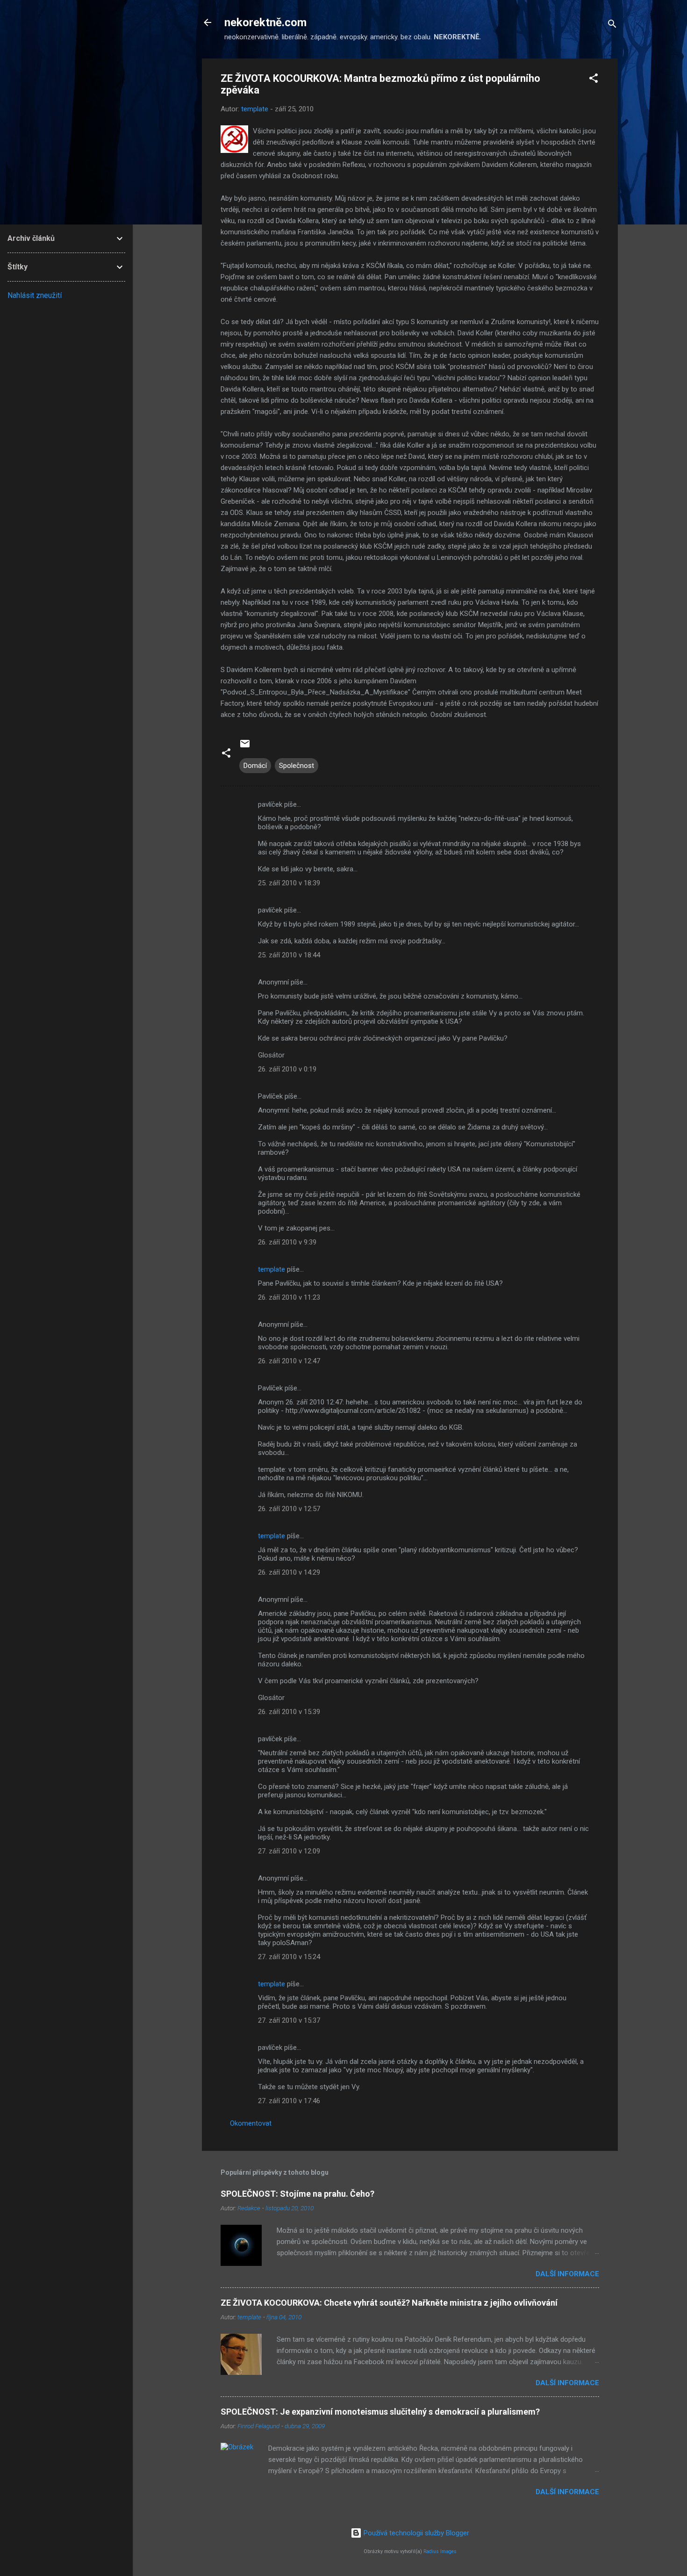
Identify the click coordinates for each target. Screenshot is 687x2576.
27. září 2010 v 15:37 (289, 2020)
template (272, 1269)
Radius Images (440, 2551)
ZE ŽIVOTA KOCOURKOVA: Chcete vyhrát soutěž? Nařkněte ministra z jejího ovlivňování (389, 2303)
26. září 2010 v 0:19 (287, 1069)
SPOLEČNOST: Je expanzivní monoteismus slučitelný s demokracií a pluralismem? (380, 2412)
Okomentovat (251, 2123)
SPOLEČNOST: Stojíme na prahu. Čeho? (297, 2194)
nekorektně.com (265, 22)
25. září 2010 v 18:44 (289, 955)
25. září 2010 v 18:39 (289, 883)
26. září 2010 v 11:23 (289, 1297)
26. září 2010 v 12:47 (289, 1361)
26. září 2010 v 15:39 (289, 1712)
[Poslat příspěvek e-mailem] (245, 747)
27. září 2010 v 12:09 (289, 1851)
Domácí (255, 766)
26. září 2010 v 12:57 (289, 1509)
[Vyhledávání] (612, 25)
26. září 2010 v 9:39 (287, 1242)
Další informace (567, 2274)
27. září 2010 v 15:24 (289, 1957)
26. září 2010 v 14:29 (289, 1572)
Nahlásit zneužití (35, 295)
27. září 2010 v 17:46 (289, 2101)
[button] (594, 80)
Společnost (297, 766)
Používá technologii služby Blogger (415, 2533)
